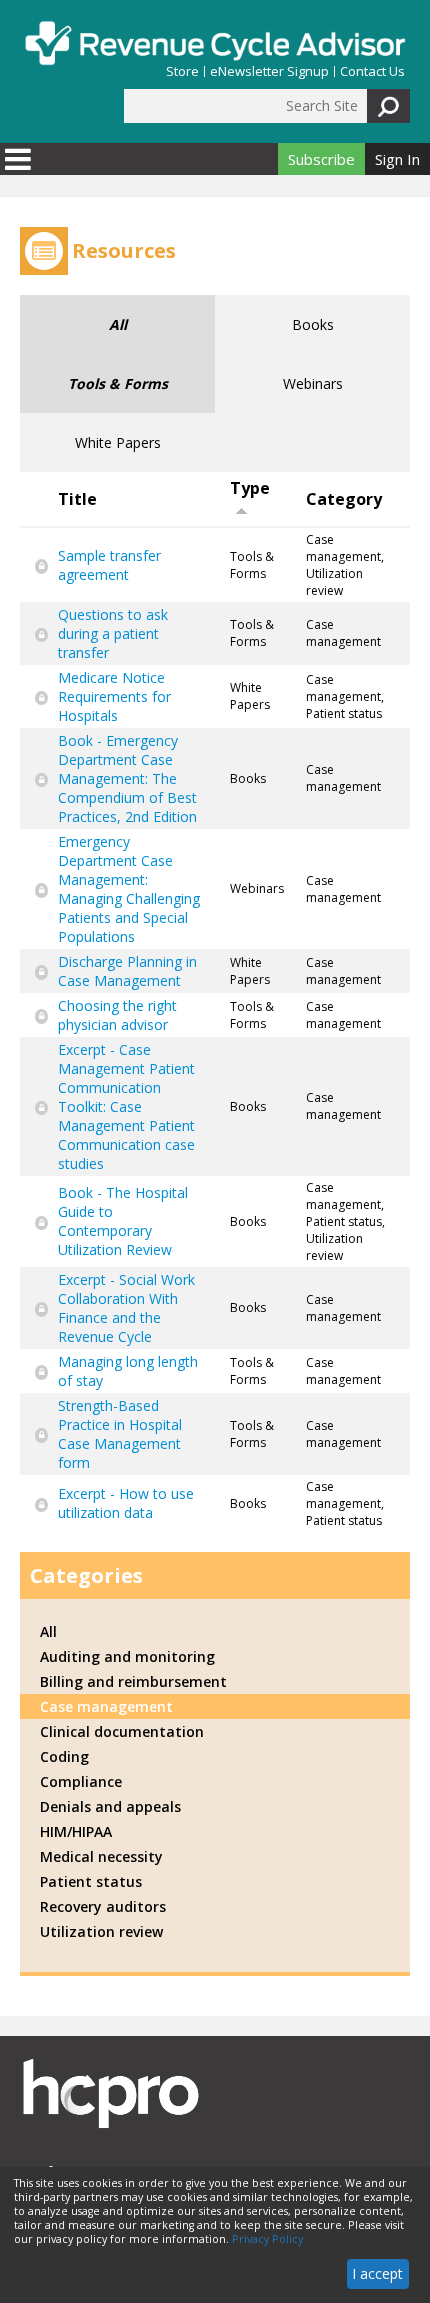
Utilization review (101, 1931)
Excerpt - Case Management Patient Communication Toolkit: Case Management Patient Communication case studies (126, 1106)
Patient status (91, 1881)
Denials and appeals (110, 1806)
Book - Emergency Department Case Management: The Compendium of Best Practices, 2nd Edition (127, 778)
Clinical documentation (122, 1731)
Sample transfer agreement (109, 565)
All (118, 324)
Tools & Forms (118, 383)
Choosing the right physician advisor (117, 1015)
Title (77, 499)
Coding (64, 1756)
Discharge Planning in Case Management (127, 971)
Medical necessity (101, 1856)
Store (182, 71)
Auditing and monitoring (127, 1656)
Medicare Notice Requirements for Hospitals (114, 696)
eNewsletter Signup (269, 71)
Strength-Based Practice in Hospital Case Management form (120, 1434)
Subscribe (321, 159)
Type (250, 488)
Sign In (397, 159)
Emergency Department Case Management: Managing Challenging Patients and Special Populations (129, 889)
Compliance (81, 1781)
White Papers (118, 442)
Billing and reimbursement (133, 1681)
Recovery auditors (103, 1906)
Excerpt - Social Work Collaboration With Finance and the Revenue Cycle (126, 1308)
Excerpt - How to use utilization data (126, 1503)
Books (313, 324)
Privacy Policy (267, 2239)
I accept (377, 2273)
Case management (106, 1706)
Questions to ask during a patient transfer (113, 633)
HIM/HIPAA (76, 1831)
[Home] (215, 43)
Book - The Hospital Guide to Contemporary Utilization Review (123, 1221)
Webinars (313, 383)
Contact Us (372, 71)
